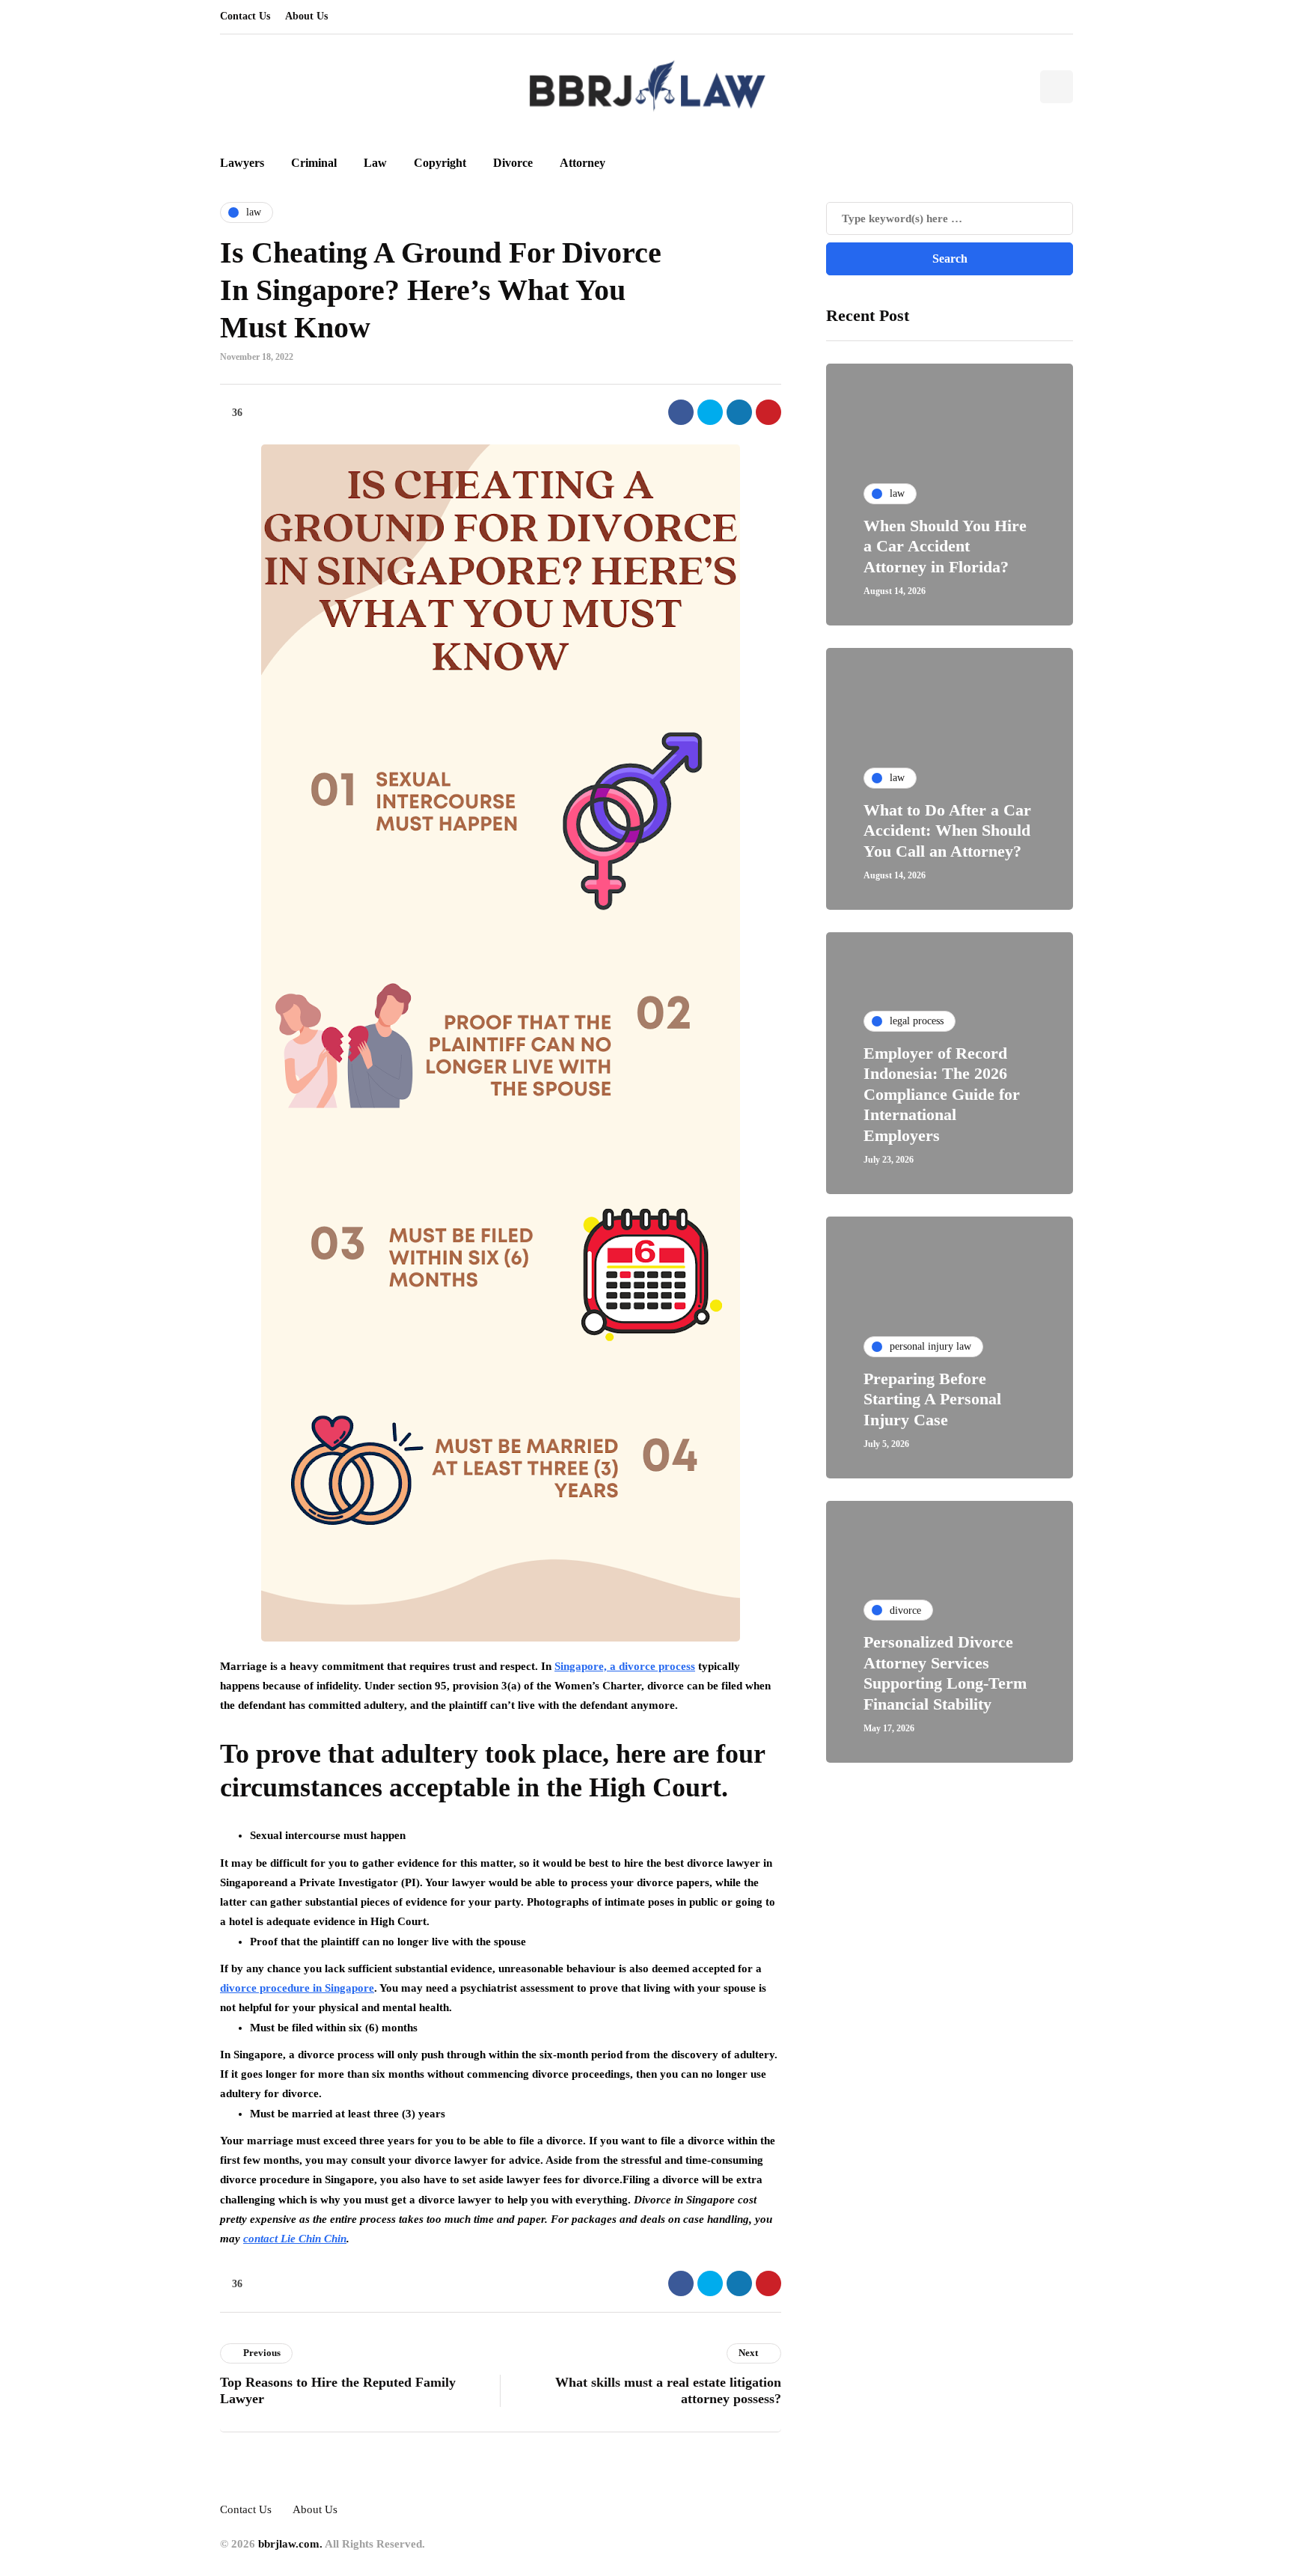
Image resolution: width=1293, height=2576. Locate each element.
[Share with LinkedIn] (739, 412)
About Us (306, 16)
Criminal (314, 163)
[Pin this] (768, 412)
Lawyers (242, 163)
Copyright (440, 163)
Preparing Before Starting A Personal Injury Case (932, 1399)
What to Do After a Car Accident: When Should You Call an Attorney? (947, 830)
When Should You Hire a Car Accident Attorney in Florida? (945, 546)
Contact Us (245, 16)
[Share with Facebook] (681, 412)
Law (375, 163)
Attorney (583, 163)
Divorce (513, 163)
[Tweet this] (710, 412)
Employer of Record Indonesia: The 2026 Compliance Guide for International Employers (942, 1094)
